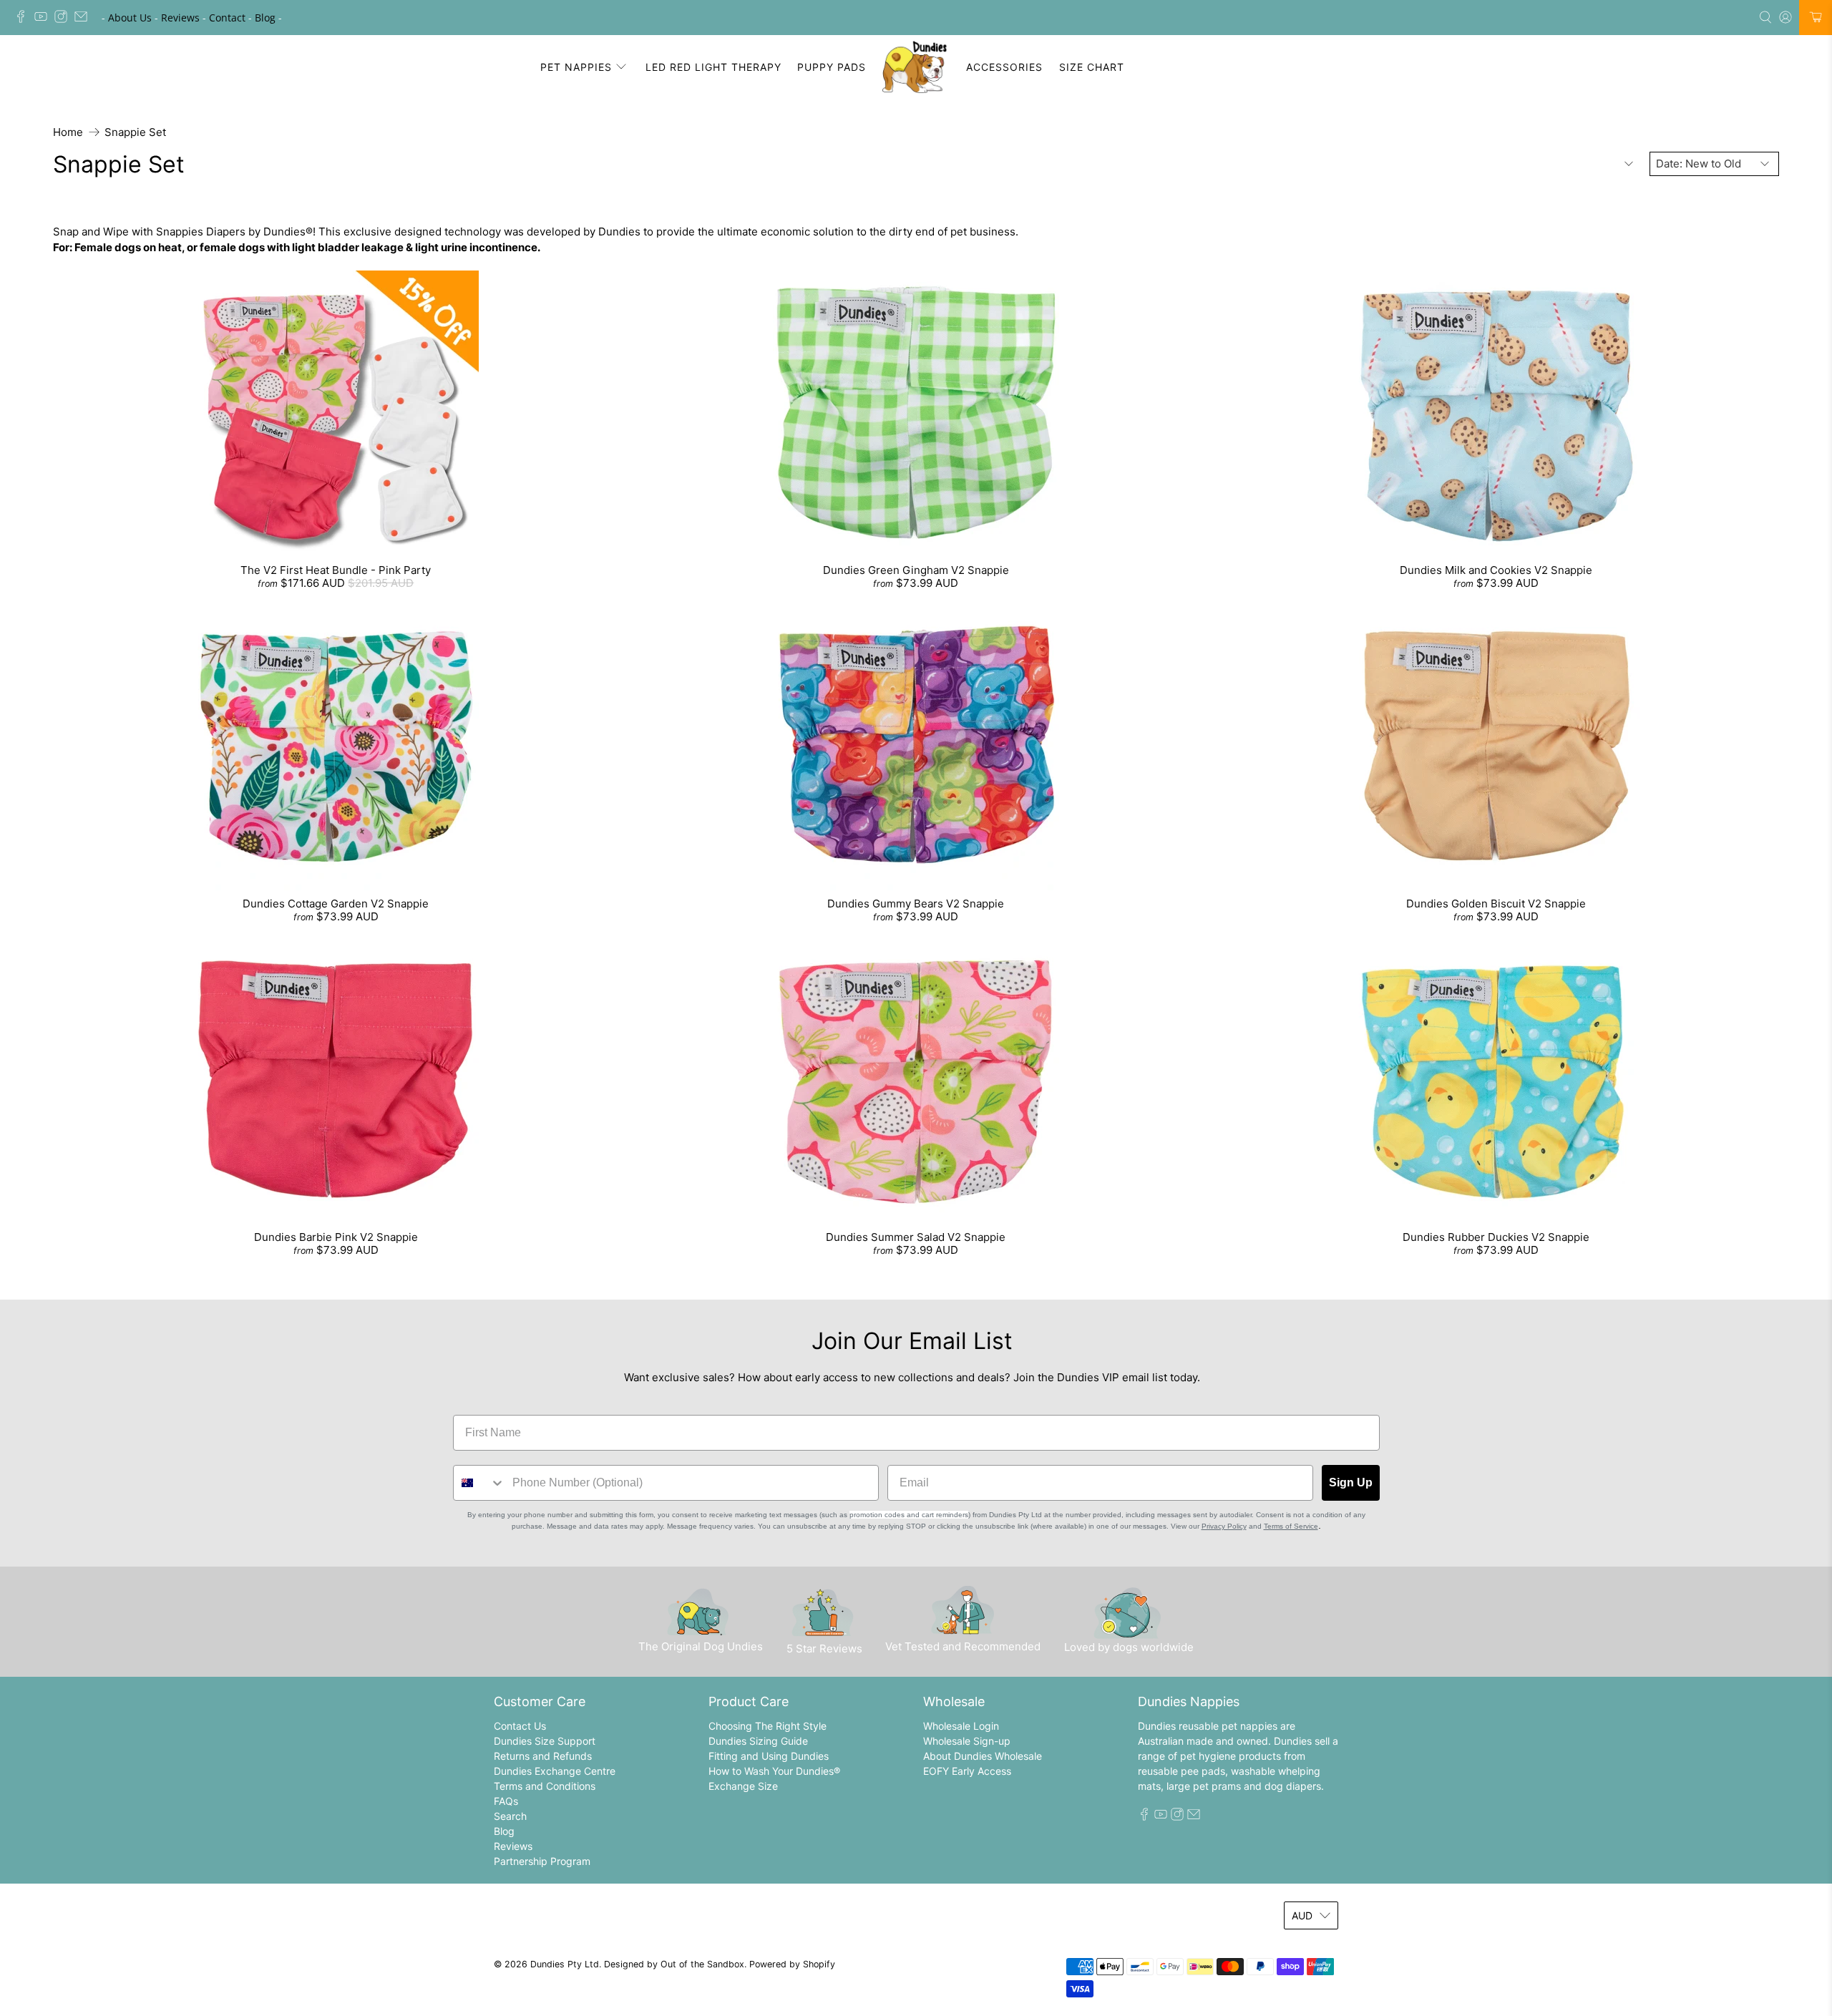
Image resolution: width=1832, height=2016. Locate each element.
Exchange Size (743, 1786)
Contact (227, 18)
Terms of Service (1291, 1526)
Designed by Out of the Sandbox (674, 1964)
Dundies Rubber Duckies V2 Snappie (1496, 1237)
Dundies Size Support (545, 1741)
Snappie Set (135, 132)
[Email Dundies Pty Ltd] (84, 19)
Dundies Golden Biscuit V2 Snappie (1496, 904)
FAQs (506, 1801)
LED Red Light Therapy (713, 67)
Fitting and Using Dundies (769, 1756)
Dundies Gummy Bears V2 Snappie (916, 904)
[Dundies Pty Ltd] (916, 67)
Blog (265, 18)
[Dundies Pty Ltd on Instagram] (64, 19)
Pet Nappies (576, 67)
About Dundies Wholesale (983, 1756)
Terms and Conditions (545, 1786)
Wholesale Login (961, 1726)
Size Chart (1092, 67)
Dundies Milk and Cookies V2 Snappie (1496, 570)
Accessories (1004, 67)
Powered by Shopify (792, 1964)
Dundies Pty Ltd (565, 1964)
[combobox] (479, 1483)
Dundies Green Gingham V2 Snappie (916, 570)
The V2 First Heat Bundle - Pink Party (336, 570)
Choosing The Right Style (768, 1726)
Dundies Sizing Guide (758, 1741)
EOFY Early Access (967, 1771)
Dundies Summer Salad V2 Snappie (916, 1237)
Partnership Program (542, 1861)
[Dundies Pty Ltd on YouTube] (44, 19)
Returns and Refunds (543, 1756)
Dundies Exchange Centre (555, 1771)
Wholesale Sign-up (967, 1741)
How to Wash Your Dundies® (774, 1771)
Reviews (180, 18)
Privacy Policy (1224, 1526)
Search (510, 1816)
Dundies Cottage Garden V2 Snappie (336, 904)
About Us (130, 18)
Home (68, 132)
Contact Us (520, 1726)
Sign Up (1351, 1482)
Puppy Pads (832, 67)
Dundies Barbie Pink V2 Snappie (336, 1237)
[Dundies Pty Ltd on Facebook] (24, 19)
